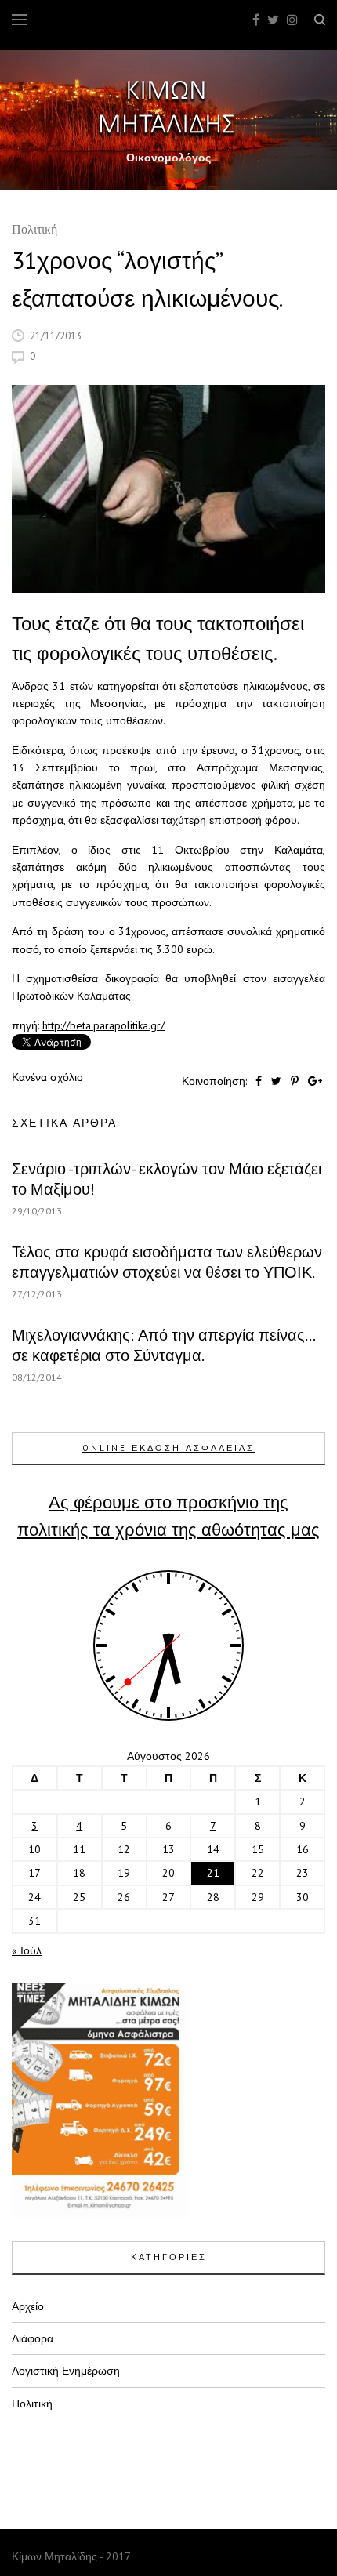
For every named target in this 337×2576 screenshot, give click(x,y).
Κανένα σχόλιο (47, 1077)
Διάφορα (33, 2338)
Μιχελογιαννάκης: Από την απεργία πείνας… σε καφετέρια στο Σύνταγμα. (163, 1345)
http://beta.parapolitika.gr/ (103, 1025)
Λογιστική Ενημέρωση (66, 2371)
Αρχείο (28, 2306)
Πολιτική (34, 231)
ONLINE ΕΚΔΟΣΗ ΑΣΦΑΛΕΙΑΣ (168, 1448)
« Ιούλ (27, 1950)
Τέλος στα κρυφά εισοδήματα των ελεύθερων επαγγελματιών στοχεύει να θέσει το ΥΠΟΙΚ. (167, 1262)
